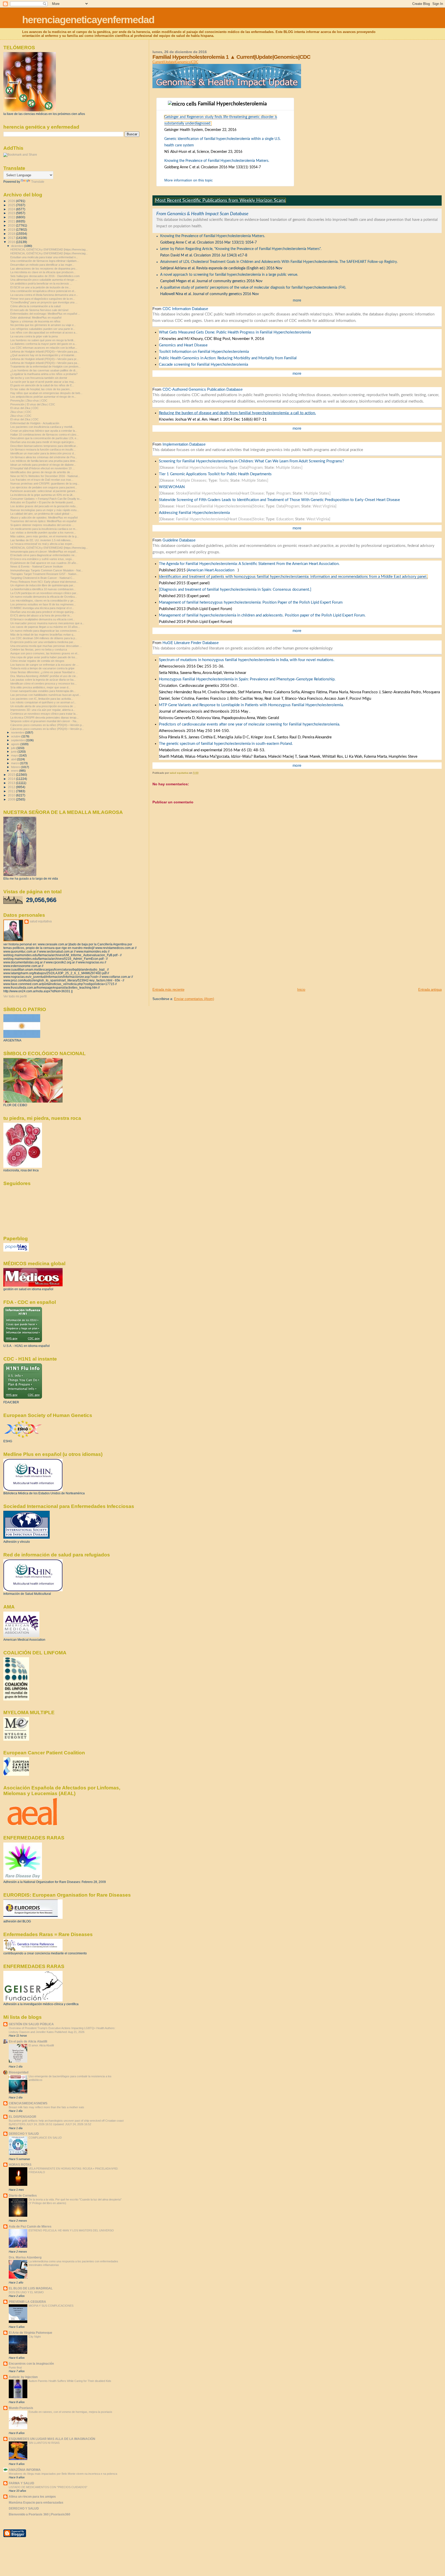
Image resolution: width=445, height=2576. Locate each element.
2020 (12, 225)
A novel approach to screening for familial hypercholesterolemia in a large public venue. (229, 275)
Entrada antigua (430, 990)
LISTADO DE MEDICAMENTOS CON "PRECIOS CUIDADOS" (48, 2487)
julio (14, 748)
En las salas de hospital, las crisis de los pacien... (41, 389)
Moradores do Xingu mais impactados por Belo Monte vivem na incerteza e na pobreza (63, 2474)
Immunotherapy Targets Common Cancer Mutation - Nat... (47, 570)
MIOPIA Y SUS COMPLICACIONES (51, 2306)
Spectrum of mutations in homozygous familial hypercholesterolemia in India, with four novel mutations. (247, 660)
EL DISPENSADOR (23, 2117)
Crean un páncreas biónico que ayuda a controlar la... (44, 431)
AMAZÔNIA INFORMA (25, 2470)
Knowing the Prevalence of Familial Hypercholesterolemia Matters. (217, 161)
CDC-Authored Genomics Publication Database (203, 389)
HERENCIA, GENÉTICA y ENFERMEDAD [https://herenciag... (49, 249)
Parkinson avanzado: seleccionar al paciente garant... (44, 491)
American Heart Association (211, 570)
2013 (12, 783)
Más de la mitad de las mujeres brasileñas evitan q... (43, 635)
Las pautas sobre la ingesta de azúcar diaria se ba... (43, 680)
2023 (12, 213)
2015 (12, 775)
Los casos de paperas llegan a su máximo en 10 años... (45, 627)
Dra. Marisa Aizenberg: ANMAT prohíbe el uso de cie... (44, 676)
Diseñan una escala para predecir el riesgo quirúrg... (43, 612)
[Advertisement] (191, 951)
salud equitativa (41, 921)
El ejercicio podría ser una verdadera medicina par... (43, 642)
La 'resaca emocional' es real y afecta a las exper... (42, 544)
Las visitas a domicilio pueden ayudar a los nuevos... (43, 532)
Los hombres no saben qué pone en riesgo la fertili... (43, 340)
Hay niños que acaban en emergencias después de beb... (46, 393)
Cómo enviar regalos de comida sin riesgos (37, 661)
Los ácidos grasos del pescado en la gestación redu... (44, 506)
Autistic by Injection (23, 2377)
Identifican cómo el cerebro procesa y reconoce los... (44, 683)
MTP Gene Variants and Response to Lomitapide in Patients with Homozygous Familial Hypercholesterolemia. (251, 705)
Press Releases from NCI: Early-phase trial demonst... (44, 582)
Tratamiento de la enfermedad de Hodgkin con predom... (45, 366)
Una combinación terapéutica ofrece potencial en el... (43, 291)
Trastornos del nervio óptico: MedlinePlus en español (43, 521)
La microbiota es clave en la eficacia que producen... (43, 272)
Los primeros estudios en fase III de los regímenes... (43, 604)
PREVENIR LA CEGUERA (27, 2302)
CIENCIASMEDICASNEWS (28, 2103)
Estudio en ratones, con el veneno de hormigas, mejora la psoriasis (70, 2412)
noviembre (18, 732)
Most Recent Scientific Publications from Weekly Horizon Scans (220, 201)
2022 (12, 217)
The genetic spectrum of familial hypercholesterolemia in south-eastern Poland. (226, 744)
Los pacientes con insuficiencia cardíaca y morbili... (42, 427)
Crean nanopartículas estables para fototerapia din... (43, 691)
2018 (12, 234)
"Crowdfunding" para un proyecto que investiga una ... (44, 302)
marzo (15, 763)
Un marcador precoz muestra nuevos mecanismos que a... (47, 623)
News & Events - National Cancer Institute (37, 566)
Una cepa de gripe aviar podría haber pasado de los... (44, 657)
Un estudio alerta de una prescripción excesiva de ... (43, 706)
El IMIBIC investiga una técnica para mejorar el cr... (42, 608)
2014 (12, 779)
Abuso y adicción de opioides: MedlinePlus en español (44, 518)
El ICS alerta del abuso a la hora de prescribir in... (41, 615)
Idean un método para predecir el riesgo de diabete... (43, 465)
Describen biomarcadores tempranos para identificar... (44, 446)
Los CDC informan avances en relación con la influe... (44, 348)
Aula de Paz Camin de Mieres (30, 2226)
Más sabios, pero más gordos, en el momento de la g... (45, 536)
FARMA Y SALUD (22, 2483)
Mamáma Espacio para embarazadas (36, 2502)
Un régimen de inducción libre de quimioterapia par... (43, 585)
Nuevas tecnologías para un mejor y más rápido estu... (45, 510)
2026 (12, 201)
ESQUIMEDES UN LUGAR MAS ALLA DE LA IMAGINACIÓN (52, 2439)
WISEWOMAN (172, 487)
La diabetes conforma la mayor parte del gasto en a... (44, 344)
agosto (16, 744)
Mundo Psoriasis (21, 2408)
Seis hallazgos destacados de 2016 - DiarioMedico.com (45, 276)
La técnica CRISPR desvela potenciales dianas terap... (44, 718)
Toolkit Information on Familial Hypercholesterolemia (204, 352)
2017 (12, 238)
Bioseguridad (19, 2072)
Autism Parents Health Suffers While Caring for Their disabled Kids (70, 2381)
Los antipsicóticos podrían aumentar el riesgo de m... (43, 397)
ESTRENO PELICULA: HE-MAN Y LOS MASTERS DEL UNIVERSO (71, 2230)
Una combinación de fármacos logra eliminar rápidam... (45, 261)
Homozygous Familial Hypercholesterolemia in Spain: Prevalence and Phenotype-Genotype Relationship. (247, 679)
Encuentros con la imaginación (31, 2364)
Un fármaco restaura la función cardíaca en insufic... (43, 449)
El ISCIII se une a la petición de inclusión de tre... (41, 287)
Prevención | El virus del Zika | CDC (33, 404)
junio (14, 752)
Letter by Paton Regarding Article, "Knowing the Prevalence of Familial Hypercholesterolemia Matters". (241, 249)
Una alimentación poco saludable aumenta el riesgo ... (44, 280)
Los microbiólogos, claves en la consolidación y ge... (43, 601)
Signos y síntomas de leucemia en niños (35, 321)
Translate (38, 182)
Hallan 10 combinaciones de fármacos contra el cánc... (45, 435)
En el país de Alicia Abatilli (28, 2041)
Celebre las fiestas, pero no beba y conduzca (39, 649)
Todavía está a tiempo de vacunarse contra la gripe (42, 668)
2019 (12, 230)
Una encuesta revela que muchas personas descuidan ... (46, 646)
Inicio (301, 990)
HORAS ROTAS (20, 2165)
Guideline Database (179, 540)
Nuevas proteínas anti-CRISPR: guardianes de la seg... (45, 483)
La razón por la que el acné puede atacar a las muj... (43, 382)
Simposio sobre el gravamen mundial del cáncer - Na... (44, 721)
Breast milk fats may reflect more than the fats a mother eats (46, 2107)
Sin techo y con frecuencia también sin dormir (39, 378)
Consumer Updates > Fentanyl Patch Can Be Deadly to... (46, 499)
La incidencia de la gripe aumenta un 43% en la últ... (42, 495)
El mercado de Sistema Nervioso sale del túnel (39, 310)
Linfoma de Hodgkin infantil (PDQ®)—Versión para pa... (45, 352)
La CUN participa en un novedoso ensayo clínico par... (44, 593)
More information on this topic (189, 180)
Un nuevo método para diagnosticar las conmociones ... (45, 631)
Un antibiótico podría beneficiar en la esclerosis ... (41, 284)
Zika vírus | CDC (21, 412)
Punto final (15, 2367)
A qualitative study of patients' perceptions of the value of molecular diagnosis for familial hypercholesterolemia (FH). (253, 288)
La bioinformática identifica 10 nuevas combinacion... (43, 589)
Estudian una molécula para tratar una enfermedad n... (44, 257)
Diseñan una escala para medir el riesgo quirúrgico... (43, 442)
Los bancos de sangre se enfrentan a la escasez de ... (44, 665)
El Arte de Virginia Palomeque (31, 2333)
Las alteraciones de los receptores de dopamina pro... (44, 269)
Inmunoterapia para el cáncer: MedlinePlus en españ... (44, 552)
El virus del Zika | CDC (24, 408)
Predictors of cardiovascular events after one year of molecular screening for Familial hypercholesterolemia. (250, 724)
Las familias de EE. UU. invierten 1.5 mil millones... (42, 540)
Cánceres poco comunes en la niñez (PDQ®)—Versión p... (47, 725)
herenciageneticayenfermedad (88, 20)
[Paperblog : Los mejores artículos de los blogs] (16, 1251)
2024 (12, 209)
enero (15, 771)
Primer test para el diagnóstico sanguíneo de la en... (43, 299)
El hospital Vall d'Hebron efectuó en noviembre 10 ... (42, 468)
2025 (12, 205)
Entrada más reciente (168, 990)
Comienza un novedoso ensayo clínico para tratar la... (44, 714)
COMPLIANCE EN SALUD (45, 2138)
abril (14, 759)
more (297, 301)
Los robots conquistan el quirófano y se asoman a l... (43, 702)
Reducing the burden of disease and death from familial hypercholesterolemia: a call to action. (237, 413)
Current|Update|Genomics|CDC (175, 62)
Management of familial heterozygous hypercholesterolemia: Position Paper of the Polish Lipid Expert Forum (251, 602)
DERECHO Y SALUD (24, 2134)
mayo (15, 755)
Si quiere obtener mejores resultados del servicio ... (42, 525)
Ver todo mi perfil (15, 996)
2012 (12, 787)
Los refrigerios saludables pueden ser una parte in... (43, 329)
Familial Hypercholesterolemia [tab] (243, 104)
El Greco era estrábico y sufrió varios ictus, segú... (42, 559)
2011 (12, 791)
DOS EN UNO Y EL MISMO (26, 2292)
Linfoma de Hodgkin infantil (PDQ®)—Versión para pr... (44, 359)
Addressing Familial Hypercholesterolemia (194, 513)
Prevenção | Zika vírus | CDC (29, 401)
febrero (16, 767)
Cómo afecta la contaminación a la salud (35, 306)
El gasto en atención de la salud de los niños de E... (42, 385)
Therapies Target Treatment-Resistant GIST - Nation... (44, 574)
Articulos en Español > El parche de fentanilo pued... (43, 502)
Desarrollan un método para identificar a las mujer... (42, 265)
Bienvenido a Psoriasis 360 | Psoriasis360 (40, 2514)
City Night (35, 2337)
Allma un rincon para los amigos (32, 2496)
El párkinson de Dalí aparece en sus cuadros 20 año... (44, 563)
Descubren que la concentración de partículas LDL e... (44, 438)
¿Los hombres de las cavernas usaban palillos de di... (44, 370)
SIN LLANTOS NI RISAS (44, 2443)
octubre (16, 736)
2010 (12, 795)
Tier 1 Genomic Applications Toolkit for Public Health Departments (215, 474)
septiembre (18, 740)
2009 (12, 799)
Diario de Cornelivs (23, 2195)
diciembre (18, 246)
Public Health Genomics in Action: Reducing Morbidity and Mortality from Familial (228, 358)
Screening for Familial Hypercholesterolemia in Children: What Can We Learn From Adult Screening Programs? (251, 461)
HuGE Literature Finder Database (191, 643)
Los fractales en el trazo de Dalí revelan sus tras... (42, 480)
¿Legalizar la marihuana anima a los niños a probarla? (44, 374)
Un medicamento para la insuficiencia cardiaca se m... (44, 529)
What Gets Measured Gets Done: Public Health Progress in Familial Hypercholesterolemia (235, 332)
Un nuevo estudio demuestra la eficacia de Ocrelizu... (44, 597)
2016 (12, 242)
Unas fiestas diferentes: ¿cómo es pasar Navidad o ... (44, 672)
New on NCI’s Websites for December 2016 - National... (45, 476)
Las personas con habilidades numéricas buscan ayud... (46, 695)
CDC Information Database (185, 309)
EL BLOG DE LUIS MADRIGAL (31, 2288)
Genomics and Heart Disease (183, 345)
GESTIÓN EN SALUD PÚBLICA (31, 2024)
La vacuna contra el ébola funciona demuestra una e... (44, 295)
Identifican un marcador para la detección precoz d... (43, 453)
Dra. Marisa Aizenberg (25, 2257)
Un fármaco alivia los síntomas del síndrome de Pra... (44, 457)
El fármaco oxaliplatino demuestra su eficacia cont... (43, 619)
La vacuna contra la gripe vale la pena (34, 336)
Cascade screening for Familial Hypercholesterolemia (203, 365)
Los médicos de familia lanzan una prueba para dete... (44, 461)
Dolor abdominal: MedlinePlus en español (36, 318)
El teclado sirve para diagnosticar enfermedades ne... (44, 555)
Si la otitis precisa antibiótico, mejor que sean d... (40, 687)
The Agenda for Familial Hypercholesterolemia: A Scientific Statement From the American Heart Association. (249, 564)
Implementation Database (184, 444)
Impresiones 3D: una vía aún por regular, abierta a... (43, 710)
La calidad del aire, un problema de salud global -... (42, 514)
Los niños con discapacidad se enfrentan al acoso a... (44, 332)
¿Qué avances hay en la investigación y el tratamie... (43, 355)
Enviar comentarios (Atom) (194, 999)
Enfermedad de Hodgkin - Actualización (35, 423)
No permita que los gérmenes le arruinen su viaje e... (43, 325)
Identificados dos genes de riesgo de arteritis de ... (42, 472)
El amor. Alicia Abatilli (41, 2045)
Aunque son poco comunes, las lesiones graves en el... (45, 653)
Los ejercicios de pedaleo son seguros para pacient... (44, 487)
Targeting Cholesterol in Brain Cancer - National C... (42, 578)
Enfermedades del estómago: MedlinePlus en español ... (45, 314)
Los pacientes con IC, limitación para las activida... (42, 699)
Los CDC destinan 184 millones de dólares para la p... (44, 638)
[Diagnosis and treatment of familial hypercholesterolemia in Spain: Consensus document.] (235, 590)
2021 (12, 221)
